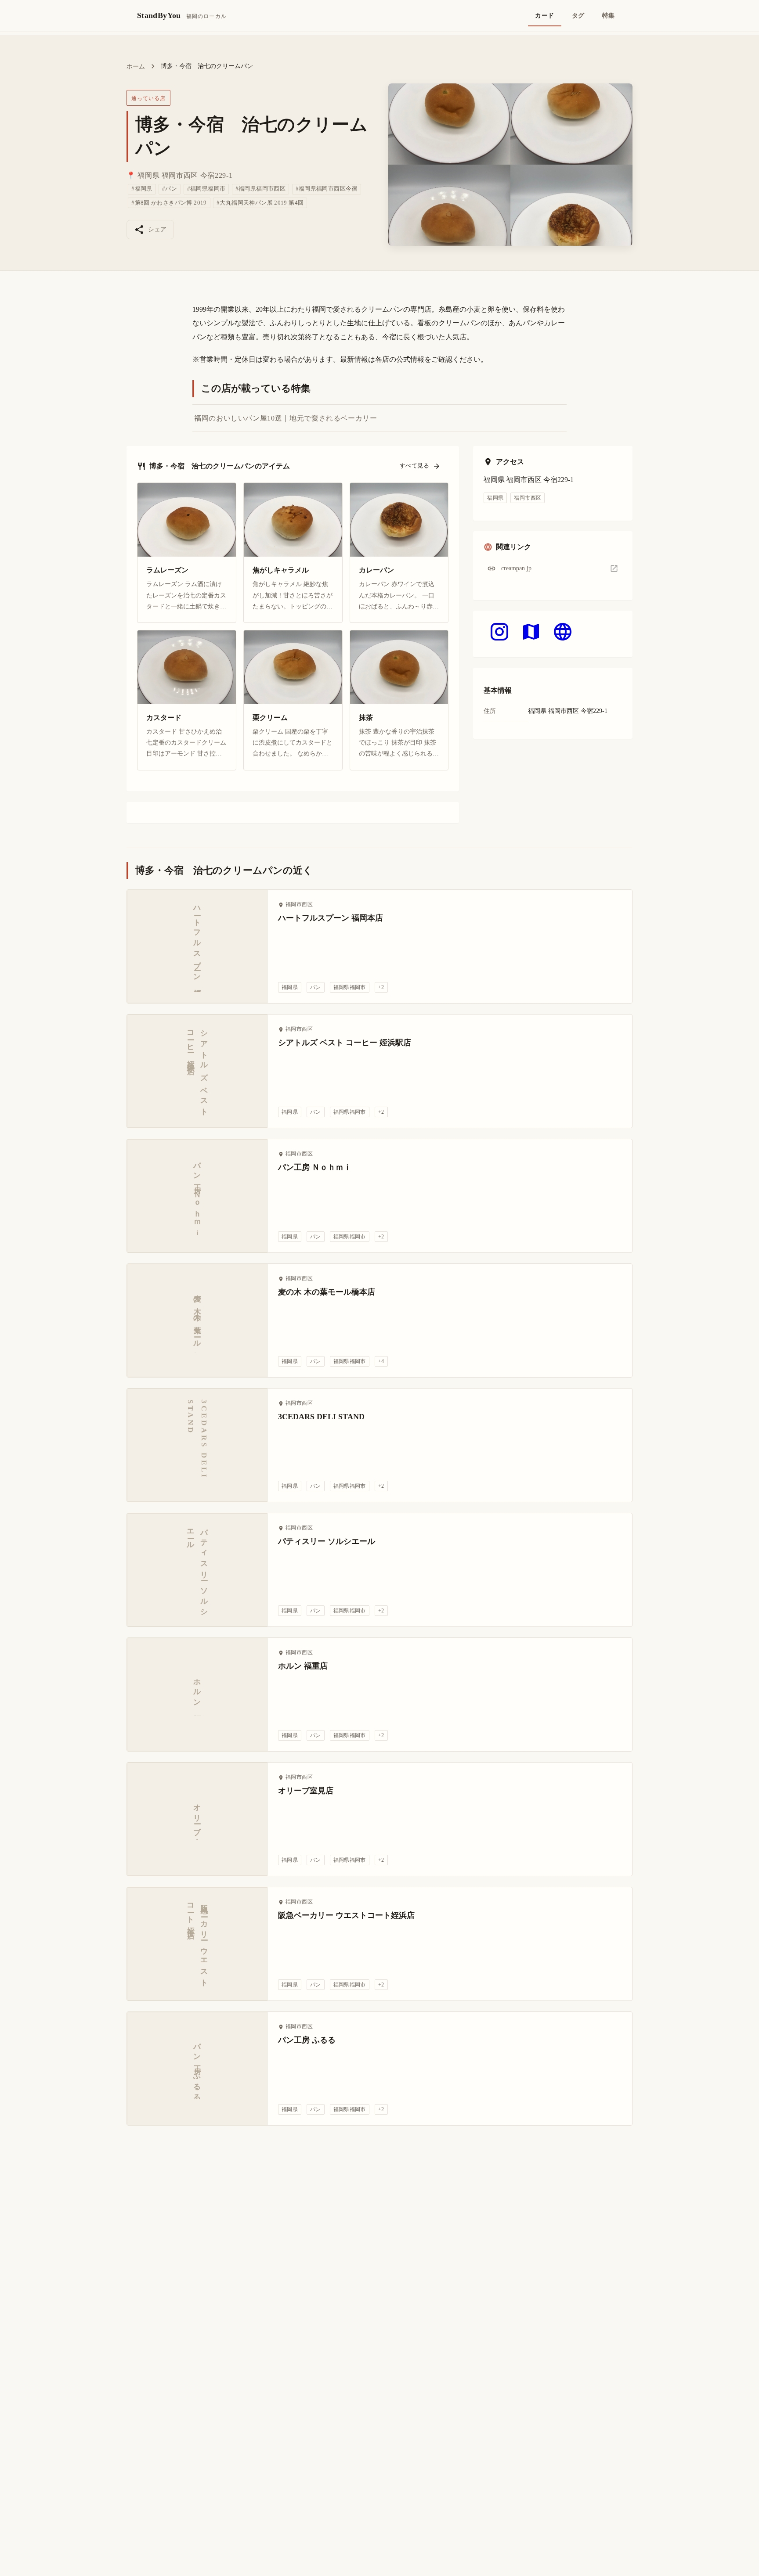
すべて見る (415, 466)
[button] (553, 568)
